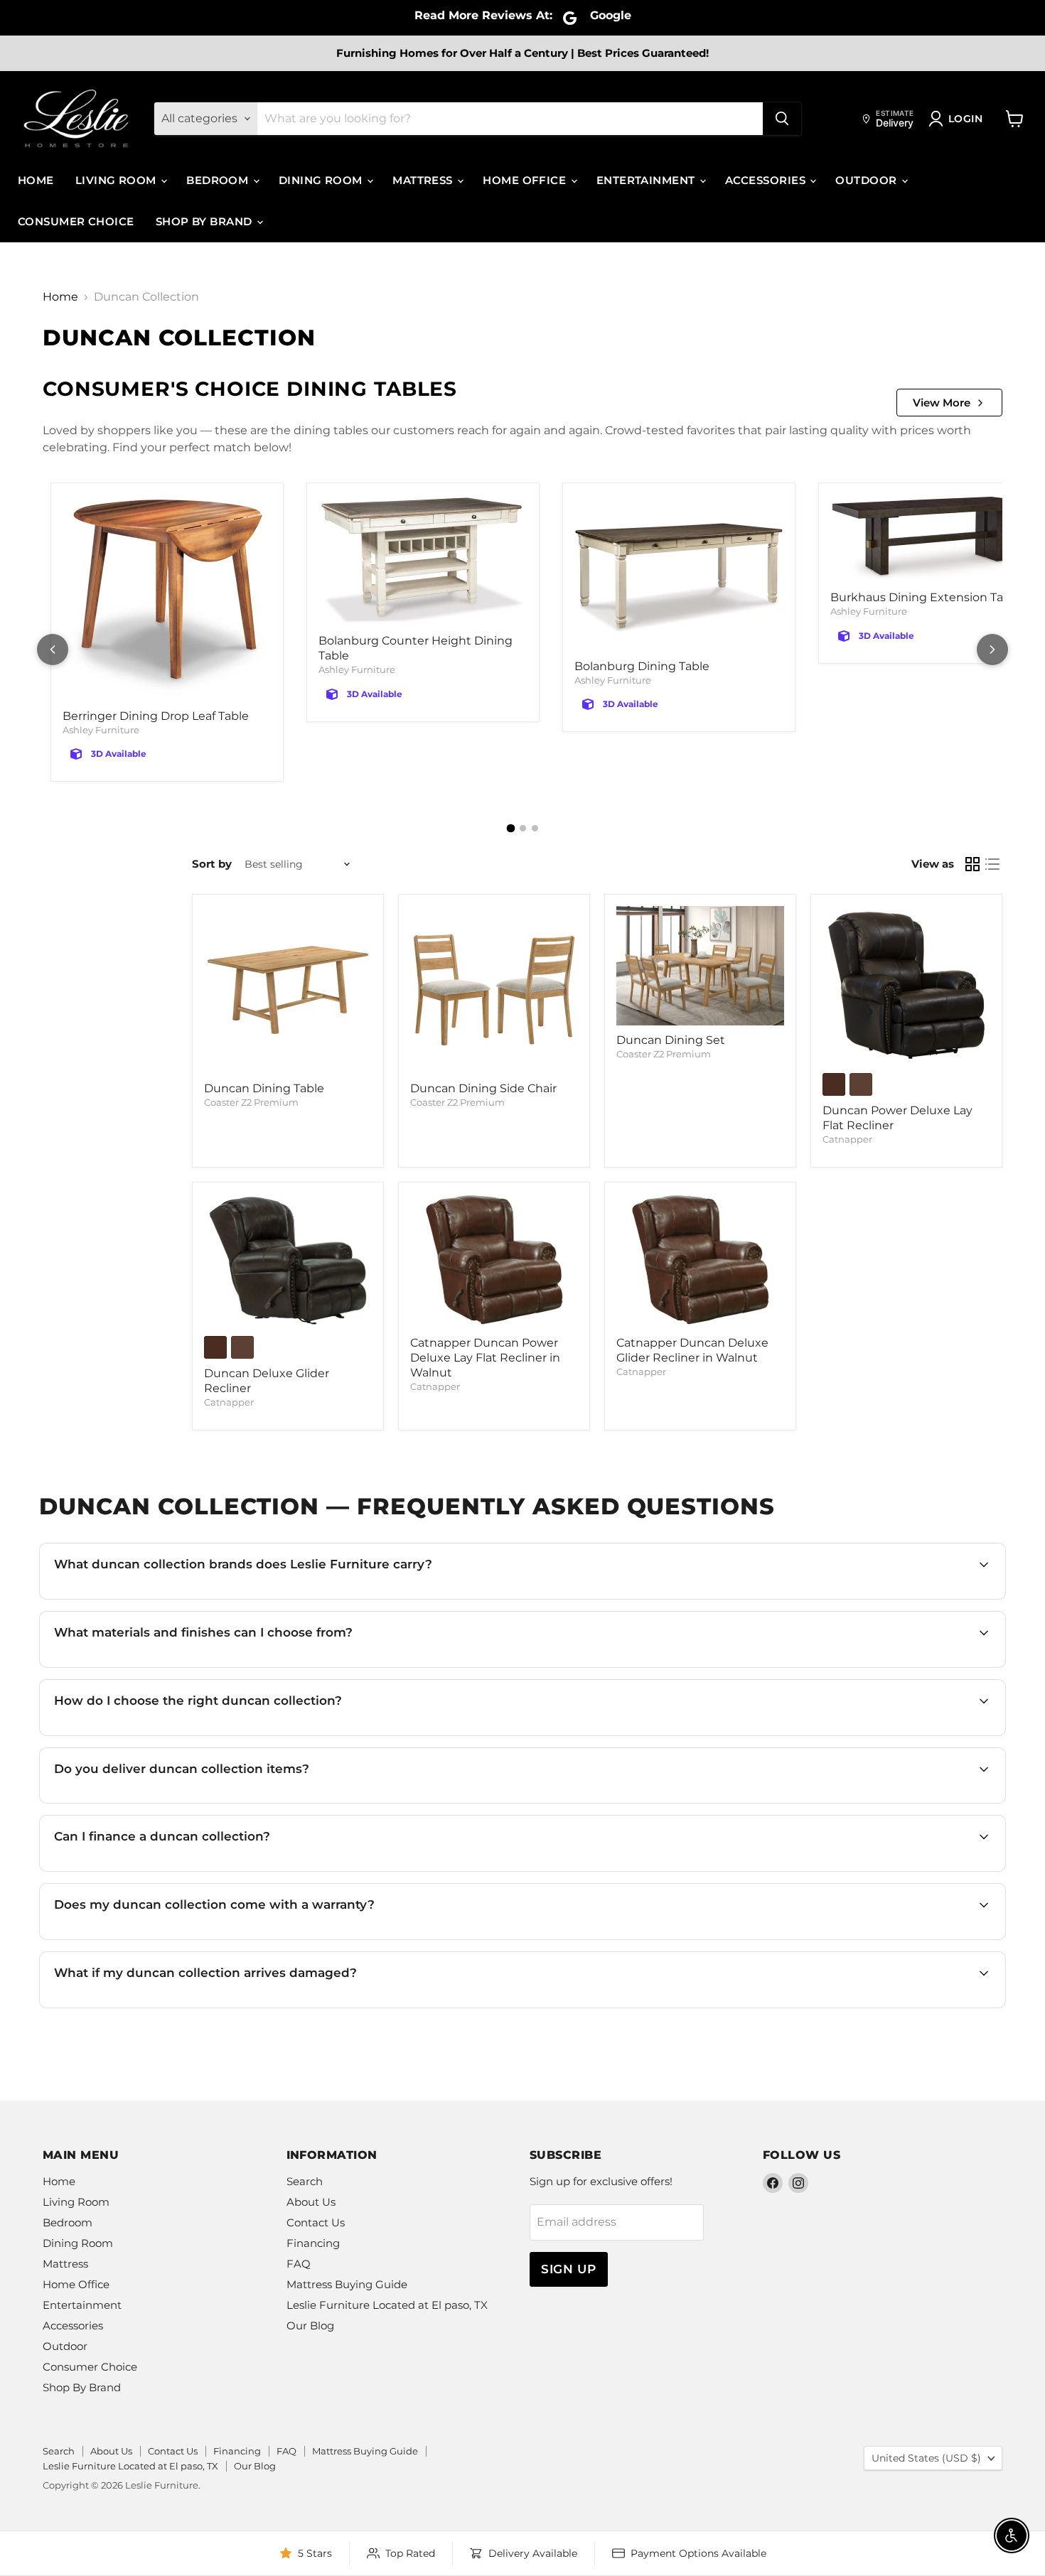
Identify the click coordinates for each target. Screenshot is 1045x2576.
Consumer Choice (76, 221)
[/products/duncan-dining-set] (700, 966)
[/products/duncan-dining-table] (288, 990)
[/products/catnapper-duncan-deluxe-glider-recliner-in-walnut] (700, 1261)
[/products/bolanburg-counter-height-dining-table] (423, 560)
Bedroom (219, 180)
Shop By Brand (205, 221)
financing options (179, 1870)
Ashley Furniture (101, 730)
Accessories (767, 180)
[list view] (992, 864)
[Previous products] (53, 650)
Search (305, 2181)
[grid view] (972, 864)
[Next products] (992, 650)
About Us (311, 2202)
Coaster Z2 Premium (251, 1102)
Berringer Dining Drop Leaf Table (156, 716)
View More (942, 403)
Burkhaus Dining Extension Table (926, 597)
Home (36, 180)
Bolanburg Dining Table (642, 666)
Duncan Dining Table (264, 1088)
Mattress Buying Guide (347, 2284)
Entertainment (647, 180)
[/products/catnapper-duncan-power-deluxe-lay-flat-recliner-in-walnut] (494, 1261)
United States (926, 2458)
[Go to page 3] (535, 828)
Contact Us (316, 2222)
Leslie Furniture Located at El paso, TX (387, 2305)
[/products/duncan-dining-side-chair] (494, 990)
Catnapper (847, 1139)
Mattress (424, 180)
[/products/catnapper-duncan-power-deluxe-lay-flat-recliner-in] (906, 985)
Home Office (526, 180)
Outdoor (868, 180)
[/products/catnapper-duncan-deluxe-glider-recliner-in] (288, 1261)
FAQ (299, 2264)
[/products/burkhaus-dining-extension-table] (935, 539)
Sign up (569, 2269)
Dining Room (322, 180)
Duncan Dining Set (671, 1040)
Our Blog (310, 2326)
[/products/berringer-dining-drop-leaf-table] (167, 598)
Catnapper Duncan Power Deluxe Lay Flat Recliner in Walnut (485, 1358)
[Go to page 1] (510, 829)
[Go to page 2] (523, 828)
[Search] (782, 119)
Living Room (117, 180)
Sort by (212, 864)
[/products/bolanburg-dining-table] (679, 573)
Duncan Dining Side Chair (483, 1088)
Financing (313, 2243)
